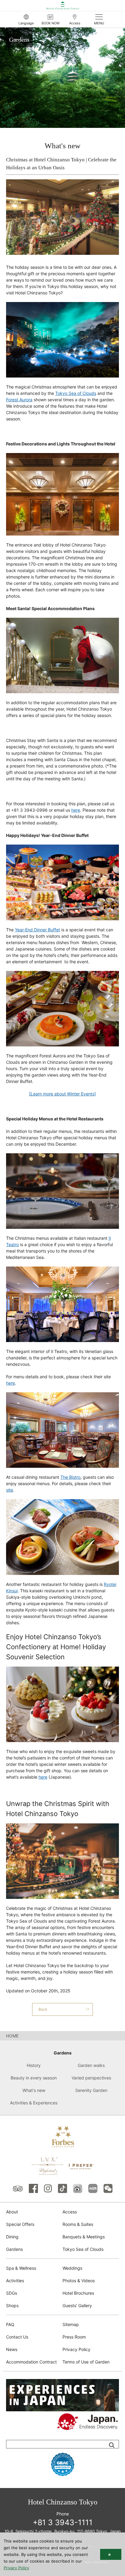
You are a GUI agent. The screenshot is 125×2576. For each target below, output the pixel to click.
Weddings (72, 2268)
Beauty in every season (34, 2078)
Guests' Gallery (77, 2305)
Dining (12, 2237)
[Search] (112, 2445)
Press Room (74, 2337)
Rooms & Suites (78, 2224)
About (12, 2212)
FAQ (10, 2324)
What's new (34, 2090)
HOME (12, 2036)
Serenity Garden (91, 2090)
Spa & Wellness (21, 2268)
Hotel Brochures (78, 2293)
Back (43, 2009)
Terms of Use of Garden (86, 2362)
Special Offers (20, 2224)
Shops (12, 2305)
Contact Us (17, 2337)
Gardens (14, 2249)
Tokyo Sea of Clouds (83, 2249)
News (12, 2349)
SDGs (12, 2293)
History (34, 2065)
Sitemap (71, 2324)
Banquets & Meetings (84, 2237)
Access (70, 2212)
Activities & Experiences (34, 2103)
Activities (15, 2281)
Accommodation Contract (31, 2362)
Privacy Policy (76, 2349)
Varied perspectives (91, 2078)
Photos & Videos (79, 2281)
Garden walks (91, 2065)
